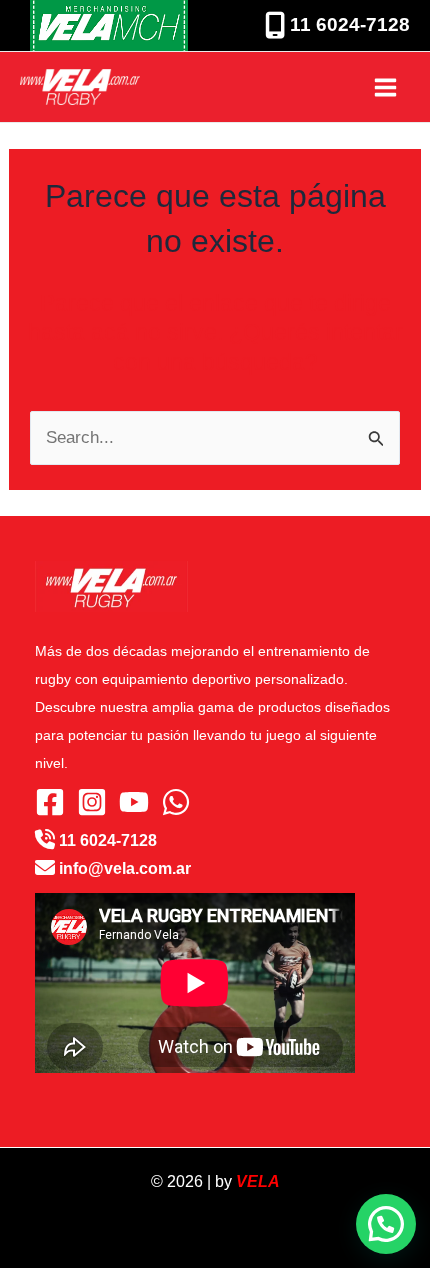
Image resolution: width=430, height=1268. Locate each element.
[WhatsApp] (176, 802)
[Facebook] (50, 802)
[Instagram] (92, 802)
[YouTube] (134, 802)
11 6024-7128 (347, 24)
